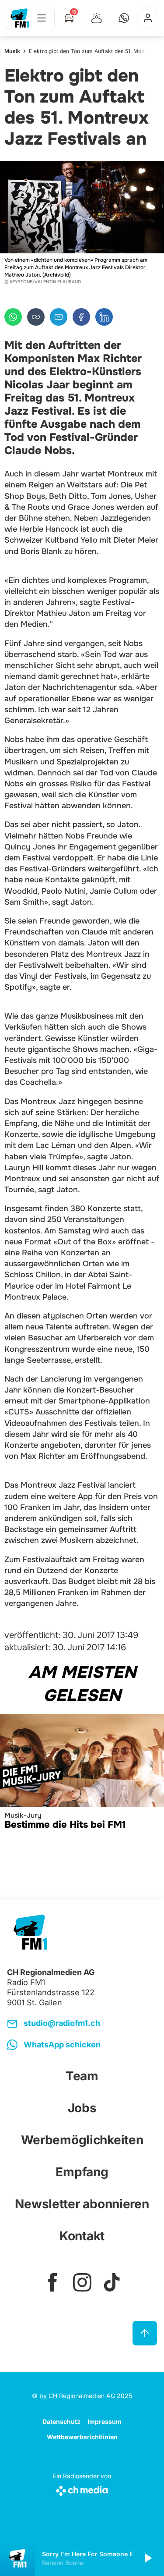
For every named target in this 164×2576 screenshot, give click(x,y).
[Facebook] (81, 317)
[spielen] (147, 2558)
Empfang (82, 2172)
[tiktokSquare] (112, 2282)
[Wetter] (97, 18)
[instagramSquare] (82, 2282)
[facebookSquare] (52, 2282)
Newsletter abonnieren (82, 2204)
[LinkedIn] (104, 317)
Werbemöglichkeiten (82, 2140)
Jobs (82, 2108)
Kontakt (82, 2236)
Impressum (105, 2421)
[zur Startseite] (20, 18)
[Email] (59, 317)
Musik (12, 51)
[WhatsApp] (13, 317)
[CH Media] (82, 2489)
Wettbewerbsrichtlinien (82, 2437)
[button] (124, 18)
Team (82, 2076)
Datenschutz (61, 2421)
